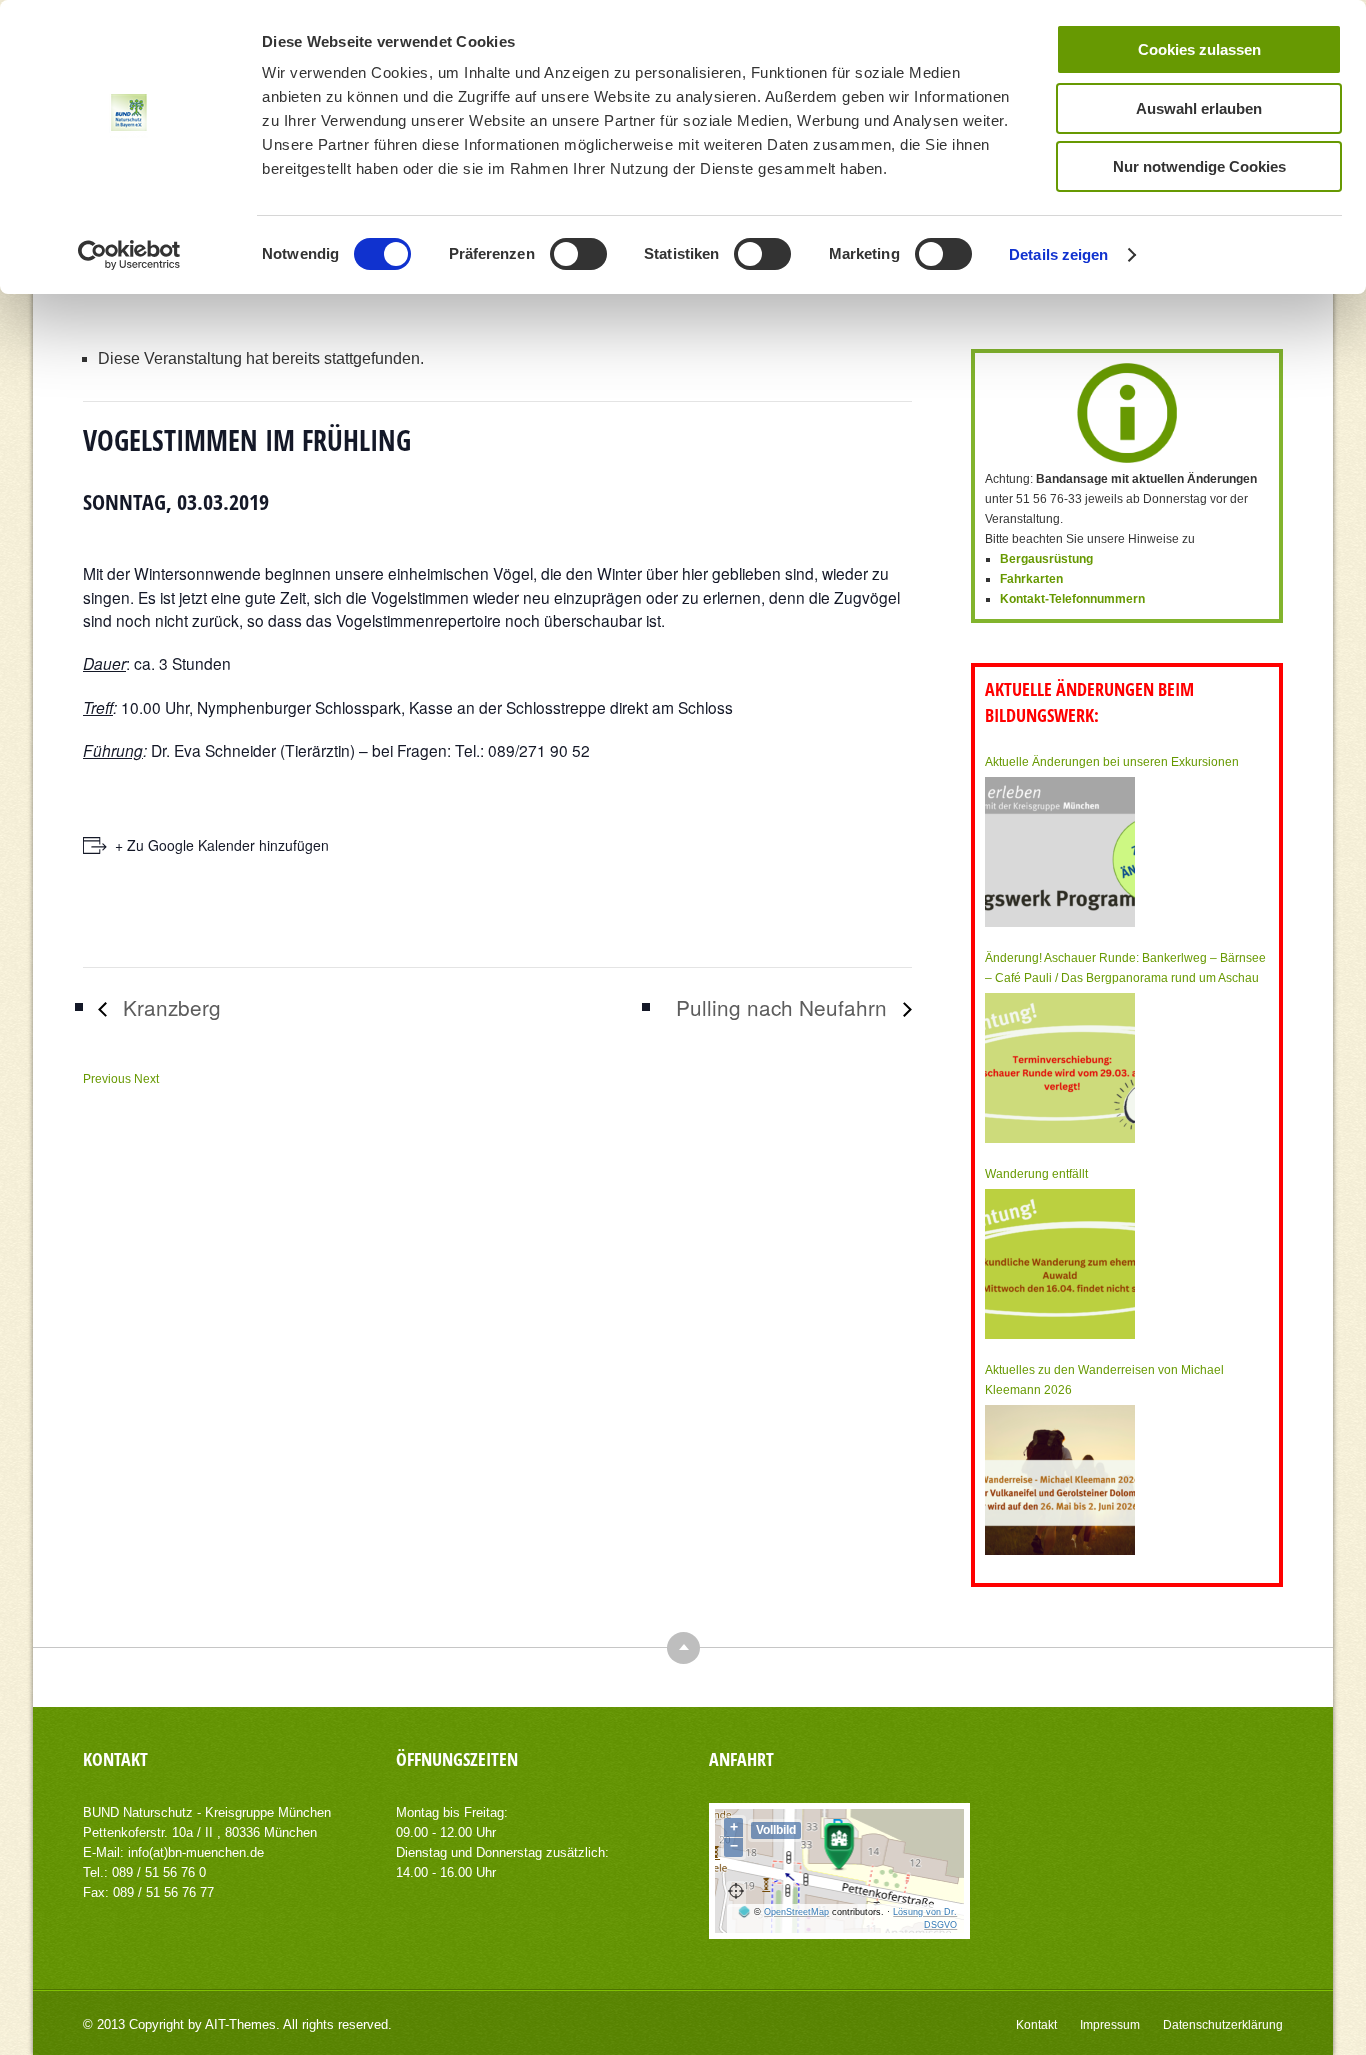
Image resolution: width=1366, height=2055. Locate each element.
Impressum (1110, 2025)
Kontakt (1036, 2025)
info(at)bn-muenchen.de (196, 1852)
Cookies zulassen (1199, 49)
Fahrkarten (1031, 579)
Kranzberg (169, 1007)
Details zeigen (1058, 254)
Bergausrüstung (1046, 559)
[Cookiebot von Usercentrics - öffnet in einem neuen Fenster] (129, 255)
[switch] (578, 254)
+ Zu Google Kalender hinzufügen (222, 845)
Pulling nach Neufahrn (784, 1007)
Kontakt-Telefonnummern (1072, 599)
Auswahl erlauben (1199, 108)
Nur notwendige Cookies (1199, 166)
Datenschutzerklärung (1223, 2025)
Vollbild (776, 1830)
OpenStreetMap (796, 1912)
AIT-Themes (240, 2024)
